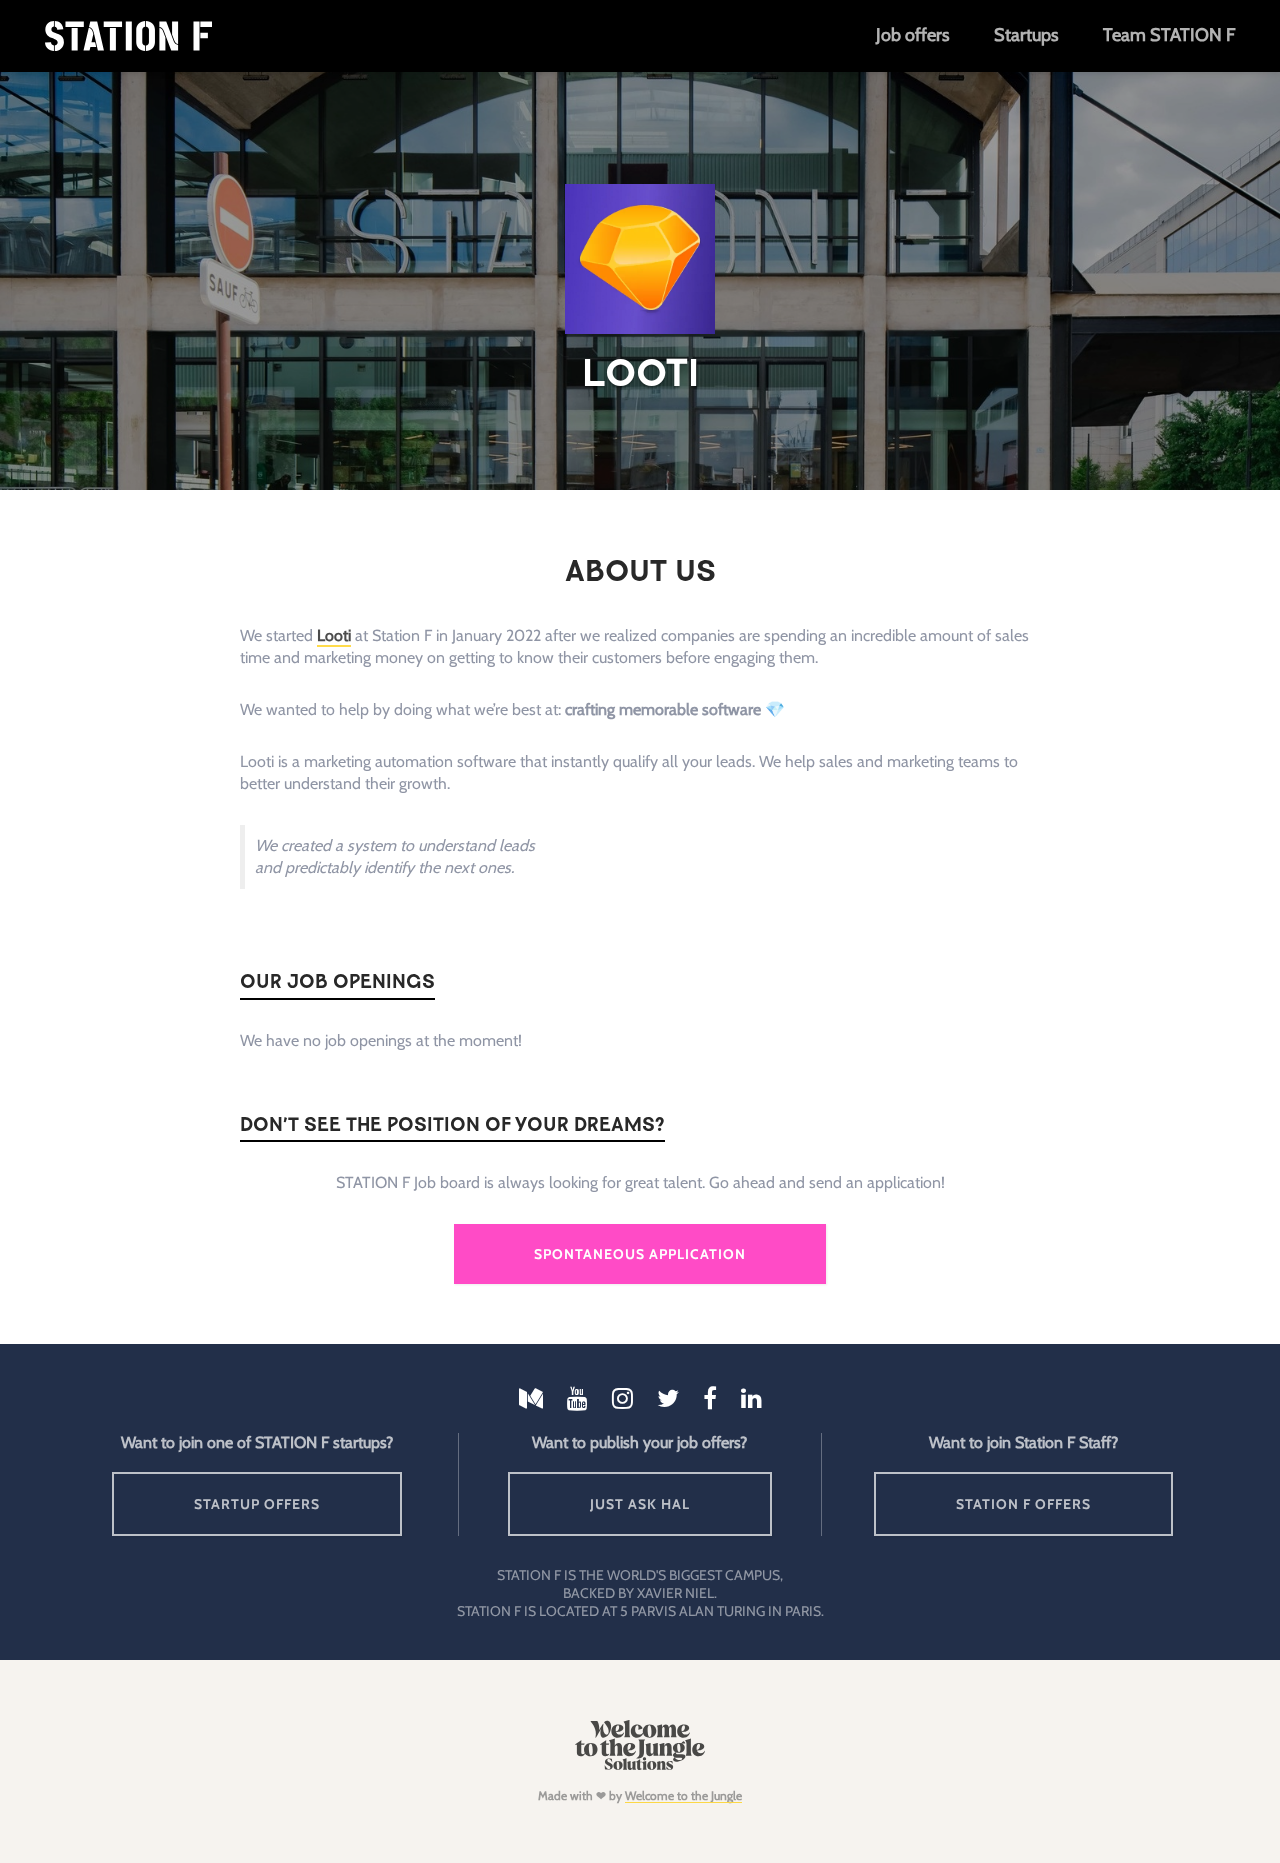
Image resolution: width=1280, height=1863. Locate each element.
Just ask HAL (640, 1504)
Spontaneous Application (640, 1254)
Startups (1026, 35)
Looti (334, 635)
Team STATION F (1169, 35)
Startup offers (257, 1504)
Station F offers (1023, 1504)
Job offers (912, 35)
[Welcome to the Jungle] (639, 1765)
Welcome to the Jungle (683, 1795)
